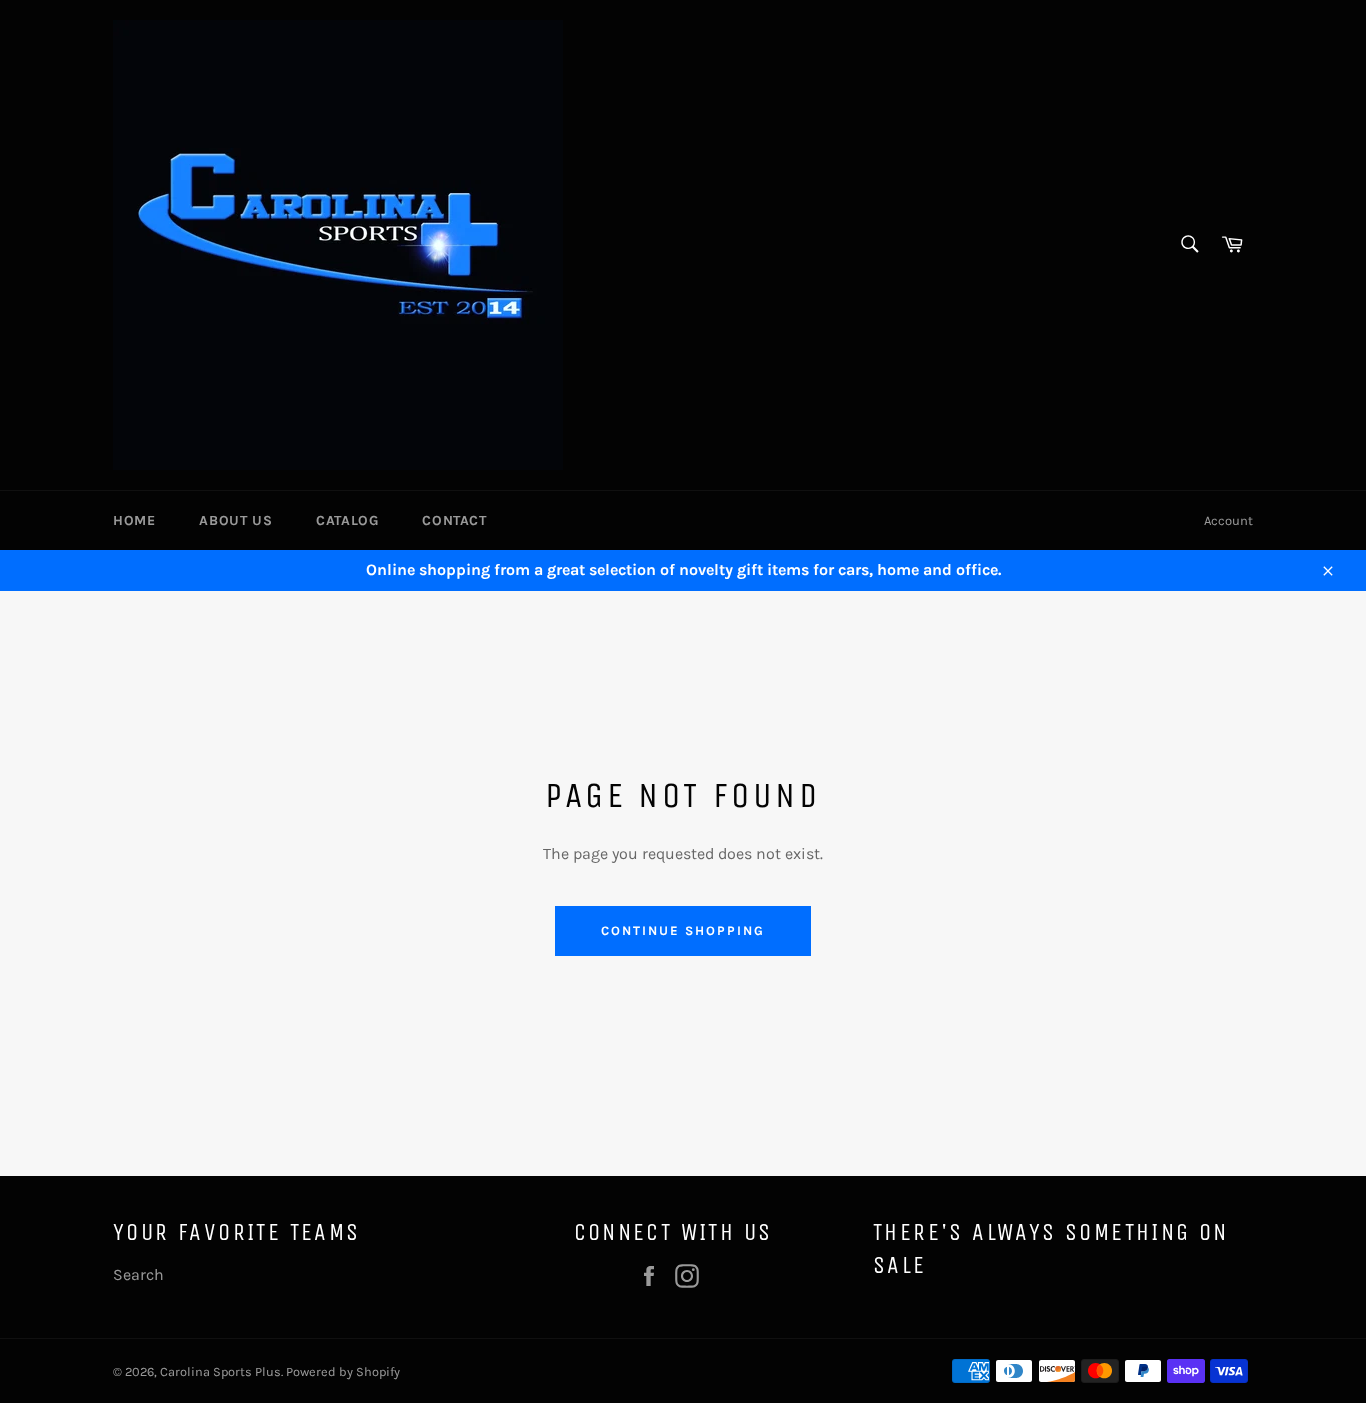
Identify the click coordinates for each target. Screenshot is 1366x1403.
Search (138, 1274)
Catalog (347, 520)
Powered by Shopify (343, 1371)
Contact (454, 520)
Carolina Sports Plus (220, 1371)
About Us (235, 520)
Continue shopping (682, 930)
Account (1228, 520)
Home (134, 520)
